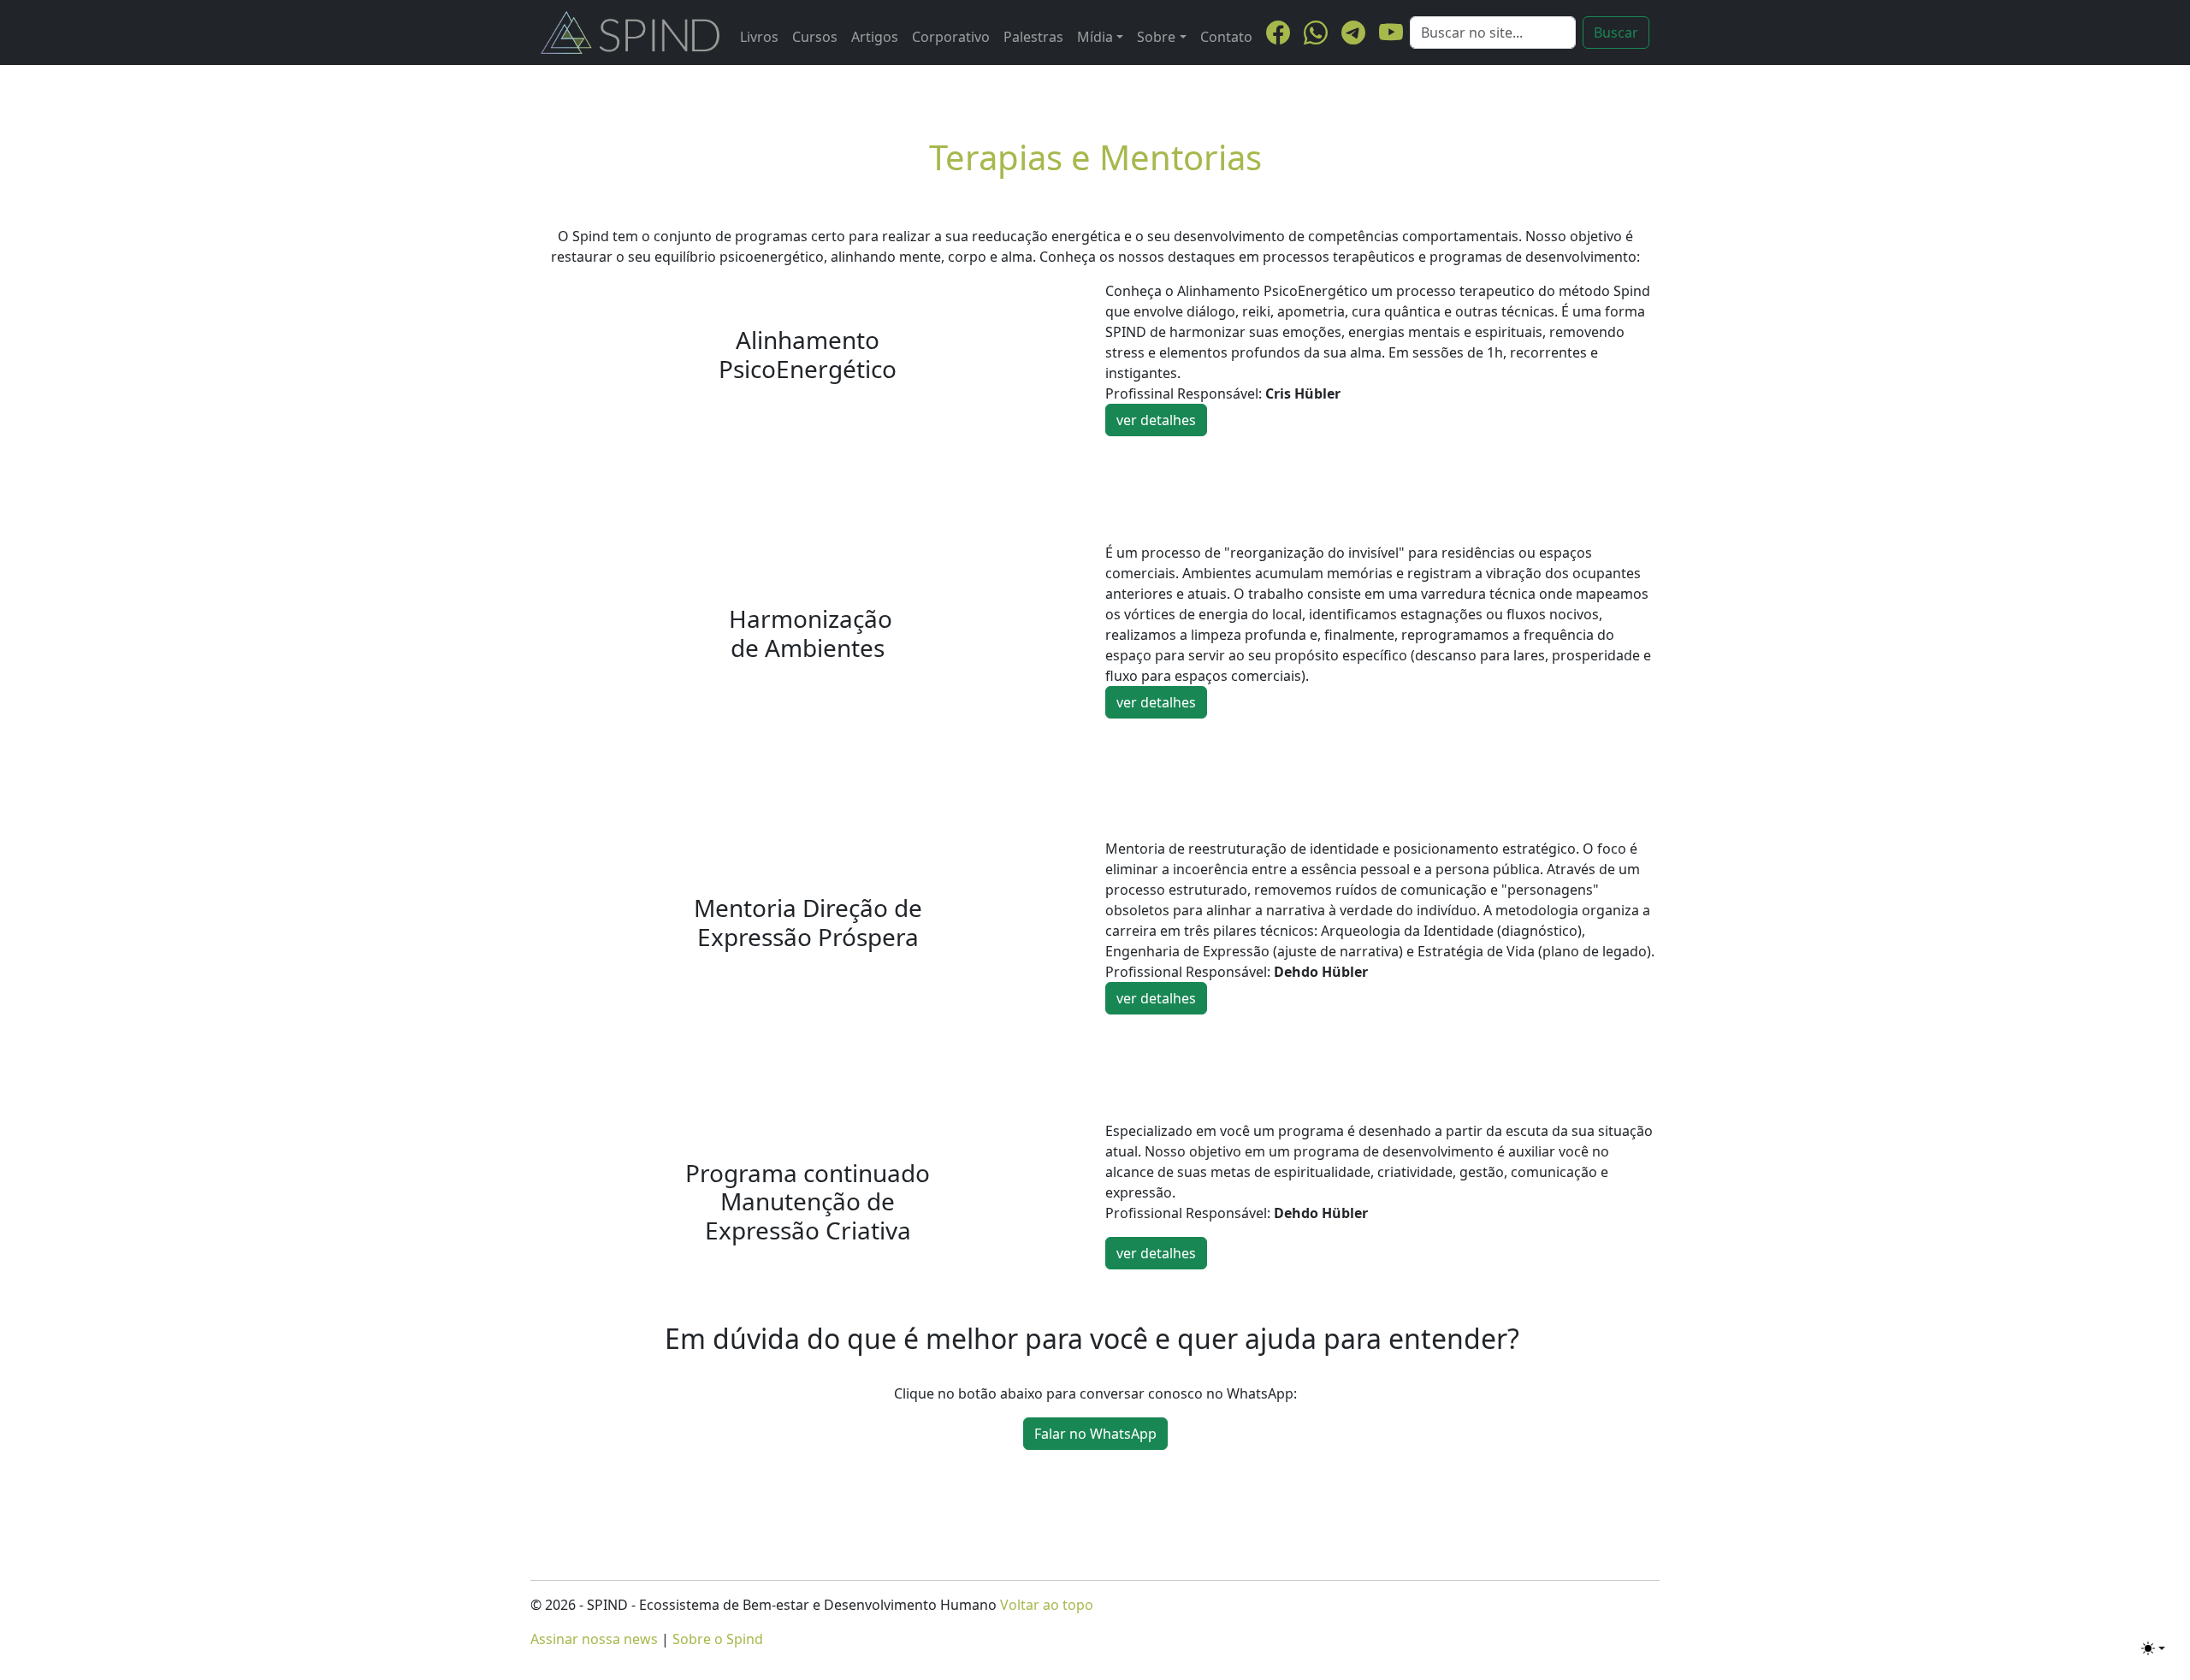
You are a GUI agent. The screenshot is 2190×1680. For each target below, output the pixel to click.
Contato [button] (1226, 37)
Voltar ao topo (1047, 1605)
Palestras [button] (1033, 37)
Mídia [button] (1095, 37)
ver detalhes (1156, 420)
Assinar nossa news (594, 1639)
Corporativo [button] (951, 37)
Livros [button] (759, 37)
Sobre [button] (1156, 37)
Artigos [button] (875, 37)
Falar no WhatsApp (1095, 1434)
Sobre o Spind (718, 1639)
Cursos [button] (815, 37)
